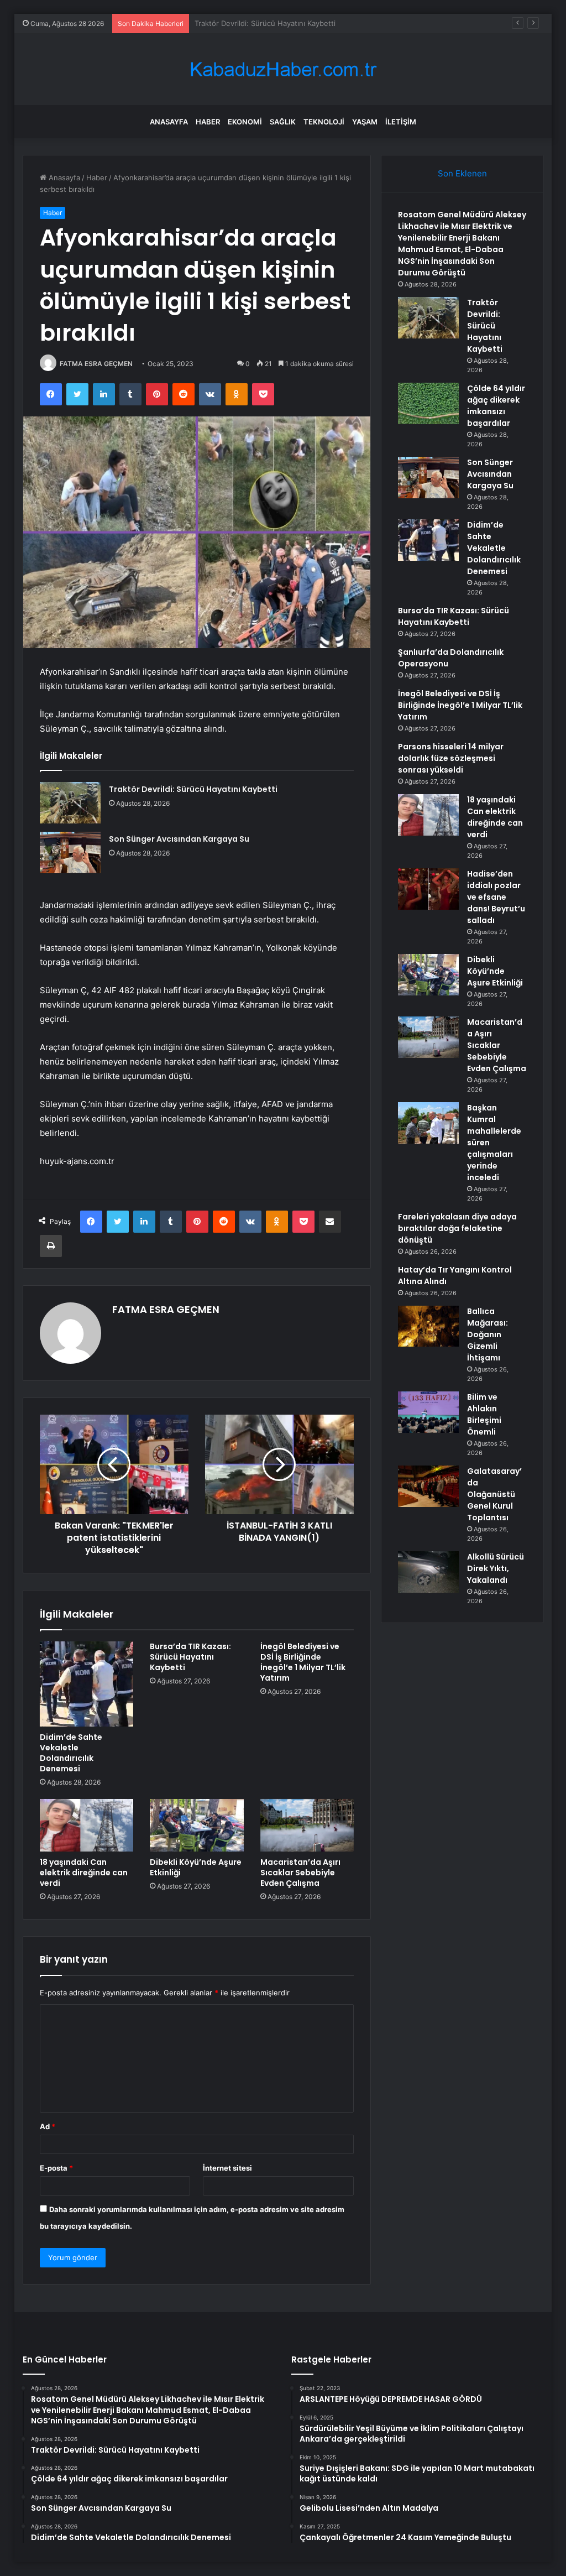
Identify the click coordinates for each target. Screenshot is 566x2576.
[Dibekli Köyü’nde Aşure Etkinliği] (197, 1826)
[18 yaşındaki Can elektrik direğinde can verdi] (87, 1826)
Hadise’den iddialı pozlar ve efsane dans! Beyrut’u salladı (496, 897)
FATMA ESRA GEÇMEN (96, 364)
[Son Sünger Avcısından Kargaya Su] (70, 852)
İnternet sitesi (227, 2168)
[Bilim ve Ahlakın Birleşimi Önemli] (428, 1412)
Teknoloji (324, 122)
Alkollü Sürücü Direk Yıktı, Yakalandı (496, 1568)
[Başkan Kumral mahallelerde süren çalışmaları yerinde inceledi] (428, 1123)
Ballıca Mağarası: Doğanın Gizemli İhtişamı (488, 1334)
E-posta (56, 2168)
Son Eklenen (462, 173)
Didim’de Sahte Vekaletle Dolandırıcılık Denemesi (71, 1753)
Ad (48, 2126)
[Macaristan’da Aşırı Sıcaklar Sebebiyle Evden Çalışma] (307, 1826)
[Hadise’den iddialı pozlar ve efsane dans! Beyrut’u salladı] (428, 889)
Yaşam (365, 122)
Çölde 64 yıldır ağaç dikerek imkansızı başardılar (276, 23)
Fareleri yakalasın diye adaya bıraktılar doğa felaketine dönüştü (457, 1228)
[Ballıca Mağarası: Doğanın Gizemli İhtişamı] (428, 1326)
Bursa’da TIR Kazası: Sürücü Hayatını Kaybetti (190, 1657)
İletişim (401, 122)
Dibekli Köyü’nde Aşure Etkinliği (196, 1867)
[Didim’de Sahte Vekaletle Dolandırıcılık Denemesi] (87, 1684)
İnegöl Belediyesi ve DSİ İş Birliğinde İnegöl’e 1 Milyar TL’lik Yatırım (303, 1662)
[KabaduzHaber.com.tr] (283, 69)
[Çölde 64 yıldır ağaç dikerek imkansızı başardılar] (428, 403)
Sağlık (283, 122)
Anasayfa (169, 122)
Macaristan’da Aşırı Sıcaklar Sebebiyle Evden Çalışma (300, 1873)
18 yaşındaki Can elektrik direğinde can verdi (84, 1873)
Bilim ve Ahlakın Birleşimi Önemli (484, 1414)
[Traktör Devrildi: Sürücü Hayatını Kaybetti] (70, 803)
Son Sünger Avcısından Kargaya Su (179, 839)
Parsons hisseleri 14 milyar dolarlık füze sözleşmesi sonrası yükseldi (451, 758)
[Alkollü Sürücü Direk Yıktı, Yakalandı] (428, 1572)
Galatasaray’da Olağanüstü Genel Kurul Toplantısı (494, 1494)
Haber (208, 122)
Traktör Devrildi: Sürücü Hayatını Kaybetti (193, 789)
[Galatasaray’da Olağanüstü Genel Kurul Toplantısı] (428, 1486)
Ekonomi (245, 122)
